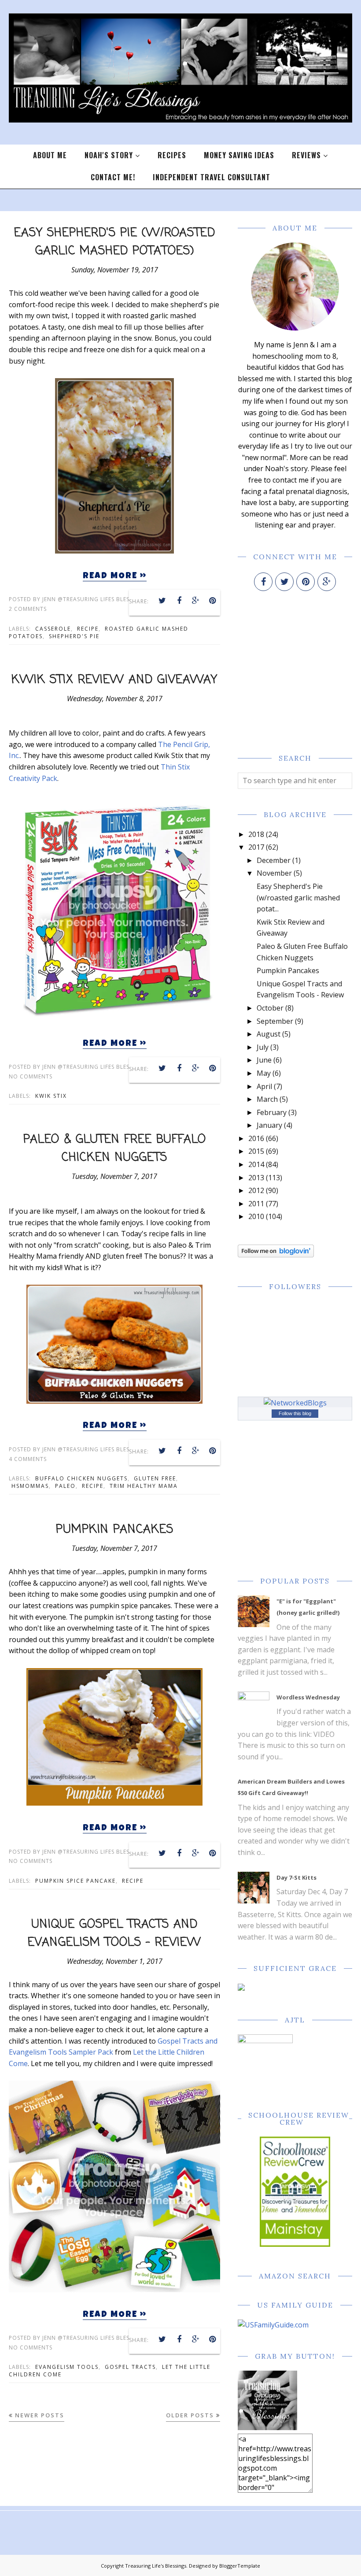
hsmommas (30, 1486)
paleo (65, 1486)
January (269, 1125)
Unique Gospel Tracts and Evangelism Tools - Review (114, 1934)
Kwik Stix (51, 1096)
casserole (53, 629)
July (263, 1047)
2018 (256, 834)
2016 (256, 1138)
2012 (256, 1190)
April (264, 1086)
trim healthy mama (144, 1486)
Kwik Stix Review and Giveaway (114, 680)
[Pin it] (213, 601)
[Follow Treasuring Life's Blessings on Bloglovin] (276, 1255)
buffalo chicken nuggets (81, 1478)
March (267, 1099)
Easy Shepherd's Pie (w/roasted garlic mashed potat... (298, 898)
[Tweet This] (162, 601)
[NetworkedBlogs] (295, 1403)
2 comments (28, 609)
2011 (256, 1204)
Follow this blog (295, 1413)
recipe (88, 629)
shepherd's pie (74, 636)
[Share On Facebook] (179, 601)
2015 (256, 1151)
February (272, 1112)
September (275, 1021)
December (274, 860)
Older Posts (190, 2415)
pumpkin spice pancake (76, 1881)
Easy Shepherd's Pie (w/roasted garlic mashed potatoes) (115, 242)
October (270, 1008)
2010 (256, 1216)
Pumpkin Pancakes (115, 1530)
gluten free (155, 1478)
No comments (31, 1076)
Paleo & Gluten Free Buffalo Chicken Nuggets (115, 1149)
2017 (256, 847)
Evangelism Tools (67, 2367)
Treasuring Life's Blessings (156, 2566)
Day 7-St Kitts (297, 1877)
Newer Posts (40, 2415)
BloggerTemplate (240, 2566)
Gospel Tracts (130, 2367)
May (264, 1073)
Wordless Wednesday (308, 1697)
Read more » (115, 576)
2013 (256, 1178)
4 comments (28, 1459)
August (269, 1034)
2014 (256, 1164)
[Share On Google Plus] (196, 601)
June (264, 1060)
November (274, 873)
